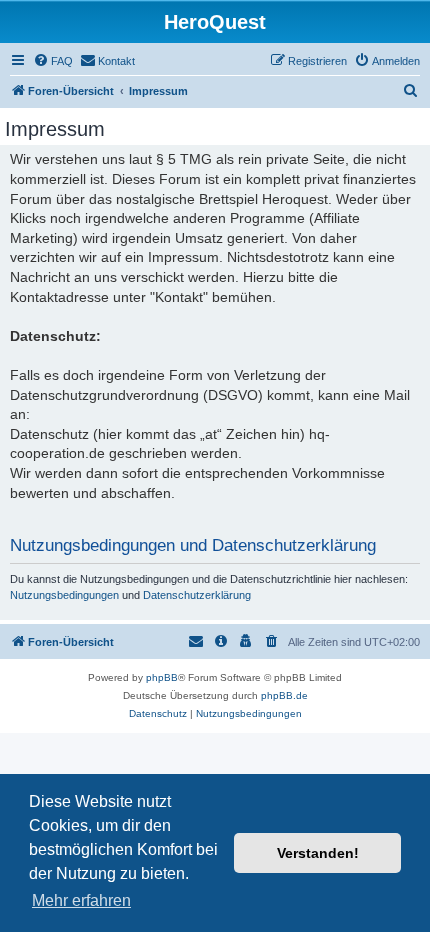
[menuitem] (53, 61)
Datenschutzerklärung (197, 595)
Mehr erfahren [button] (81, 900)
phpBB (162, 677)
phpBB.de (284, 695)
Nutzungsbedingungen (64, 595)
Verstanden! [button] (318, 853)
